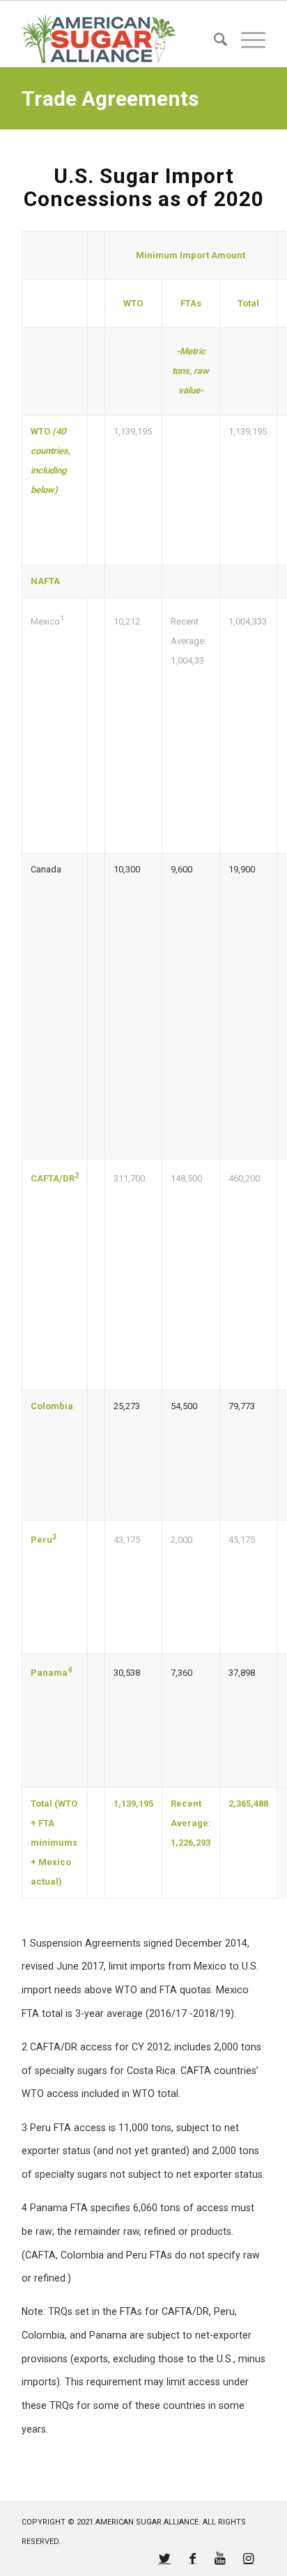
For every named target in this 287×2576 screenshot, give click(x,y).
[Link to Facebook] (192, 2559)
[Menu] (246, 39)
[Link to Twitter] (164, 2559)
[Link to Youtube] (220, 2559)
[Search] (214, 39)
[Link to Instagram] (248, 2559)
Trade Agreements (110, 99)
